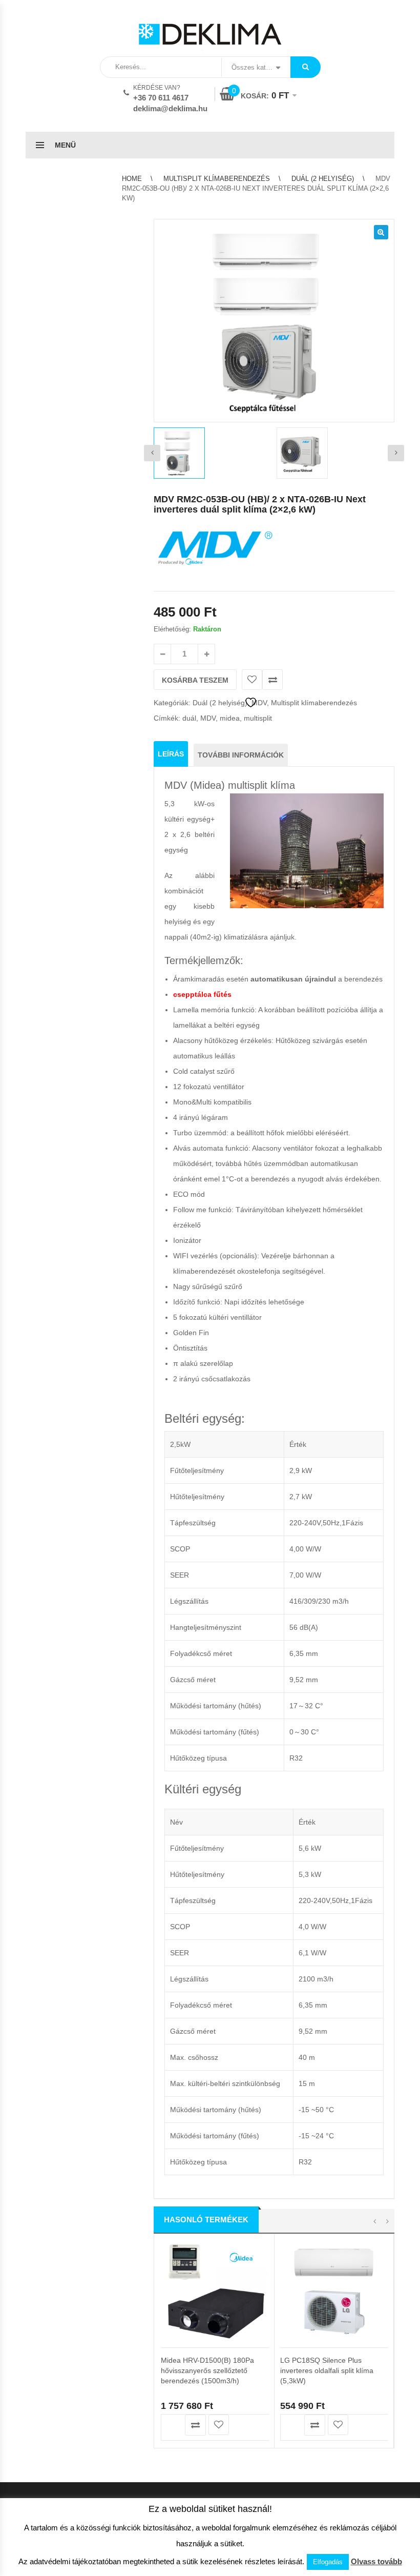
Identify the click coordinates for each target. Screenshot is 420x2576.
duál (189, 718)
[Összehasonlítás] (272, 680)
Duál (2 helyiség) (323, 179)
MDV (208, 718)
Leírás (171, 754)
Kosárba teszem (195, 680)
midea (230, 718)
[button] (381, 232)
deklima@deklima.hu (170, 108)
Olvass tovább (376, 2561)
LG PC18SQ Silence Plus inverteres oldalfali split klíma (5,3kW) (327, 2370)
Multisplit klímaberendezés (217, 179)
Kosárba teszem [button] (172, 2425)
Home (132, 179)
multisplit (258, 718)
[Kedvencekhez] (252, 680)
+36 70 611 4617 (161, 98)
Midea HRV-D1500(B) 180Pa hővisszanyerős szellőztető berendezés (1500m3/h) (207, 2370)
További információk (241, 755)
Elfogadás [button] (328, 2562)
